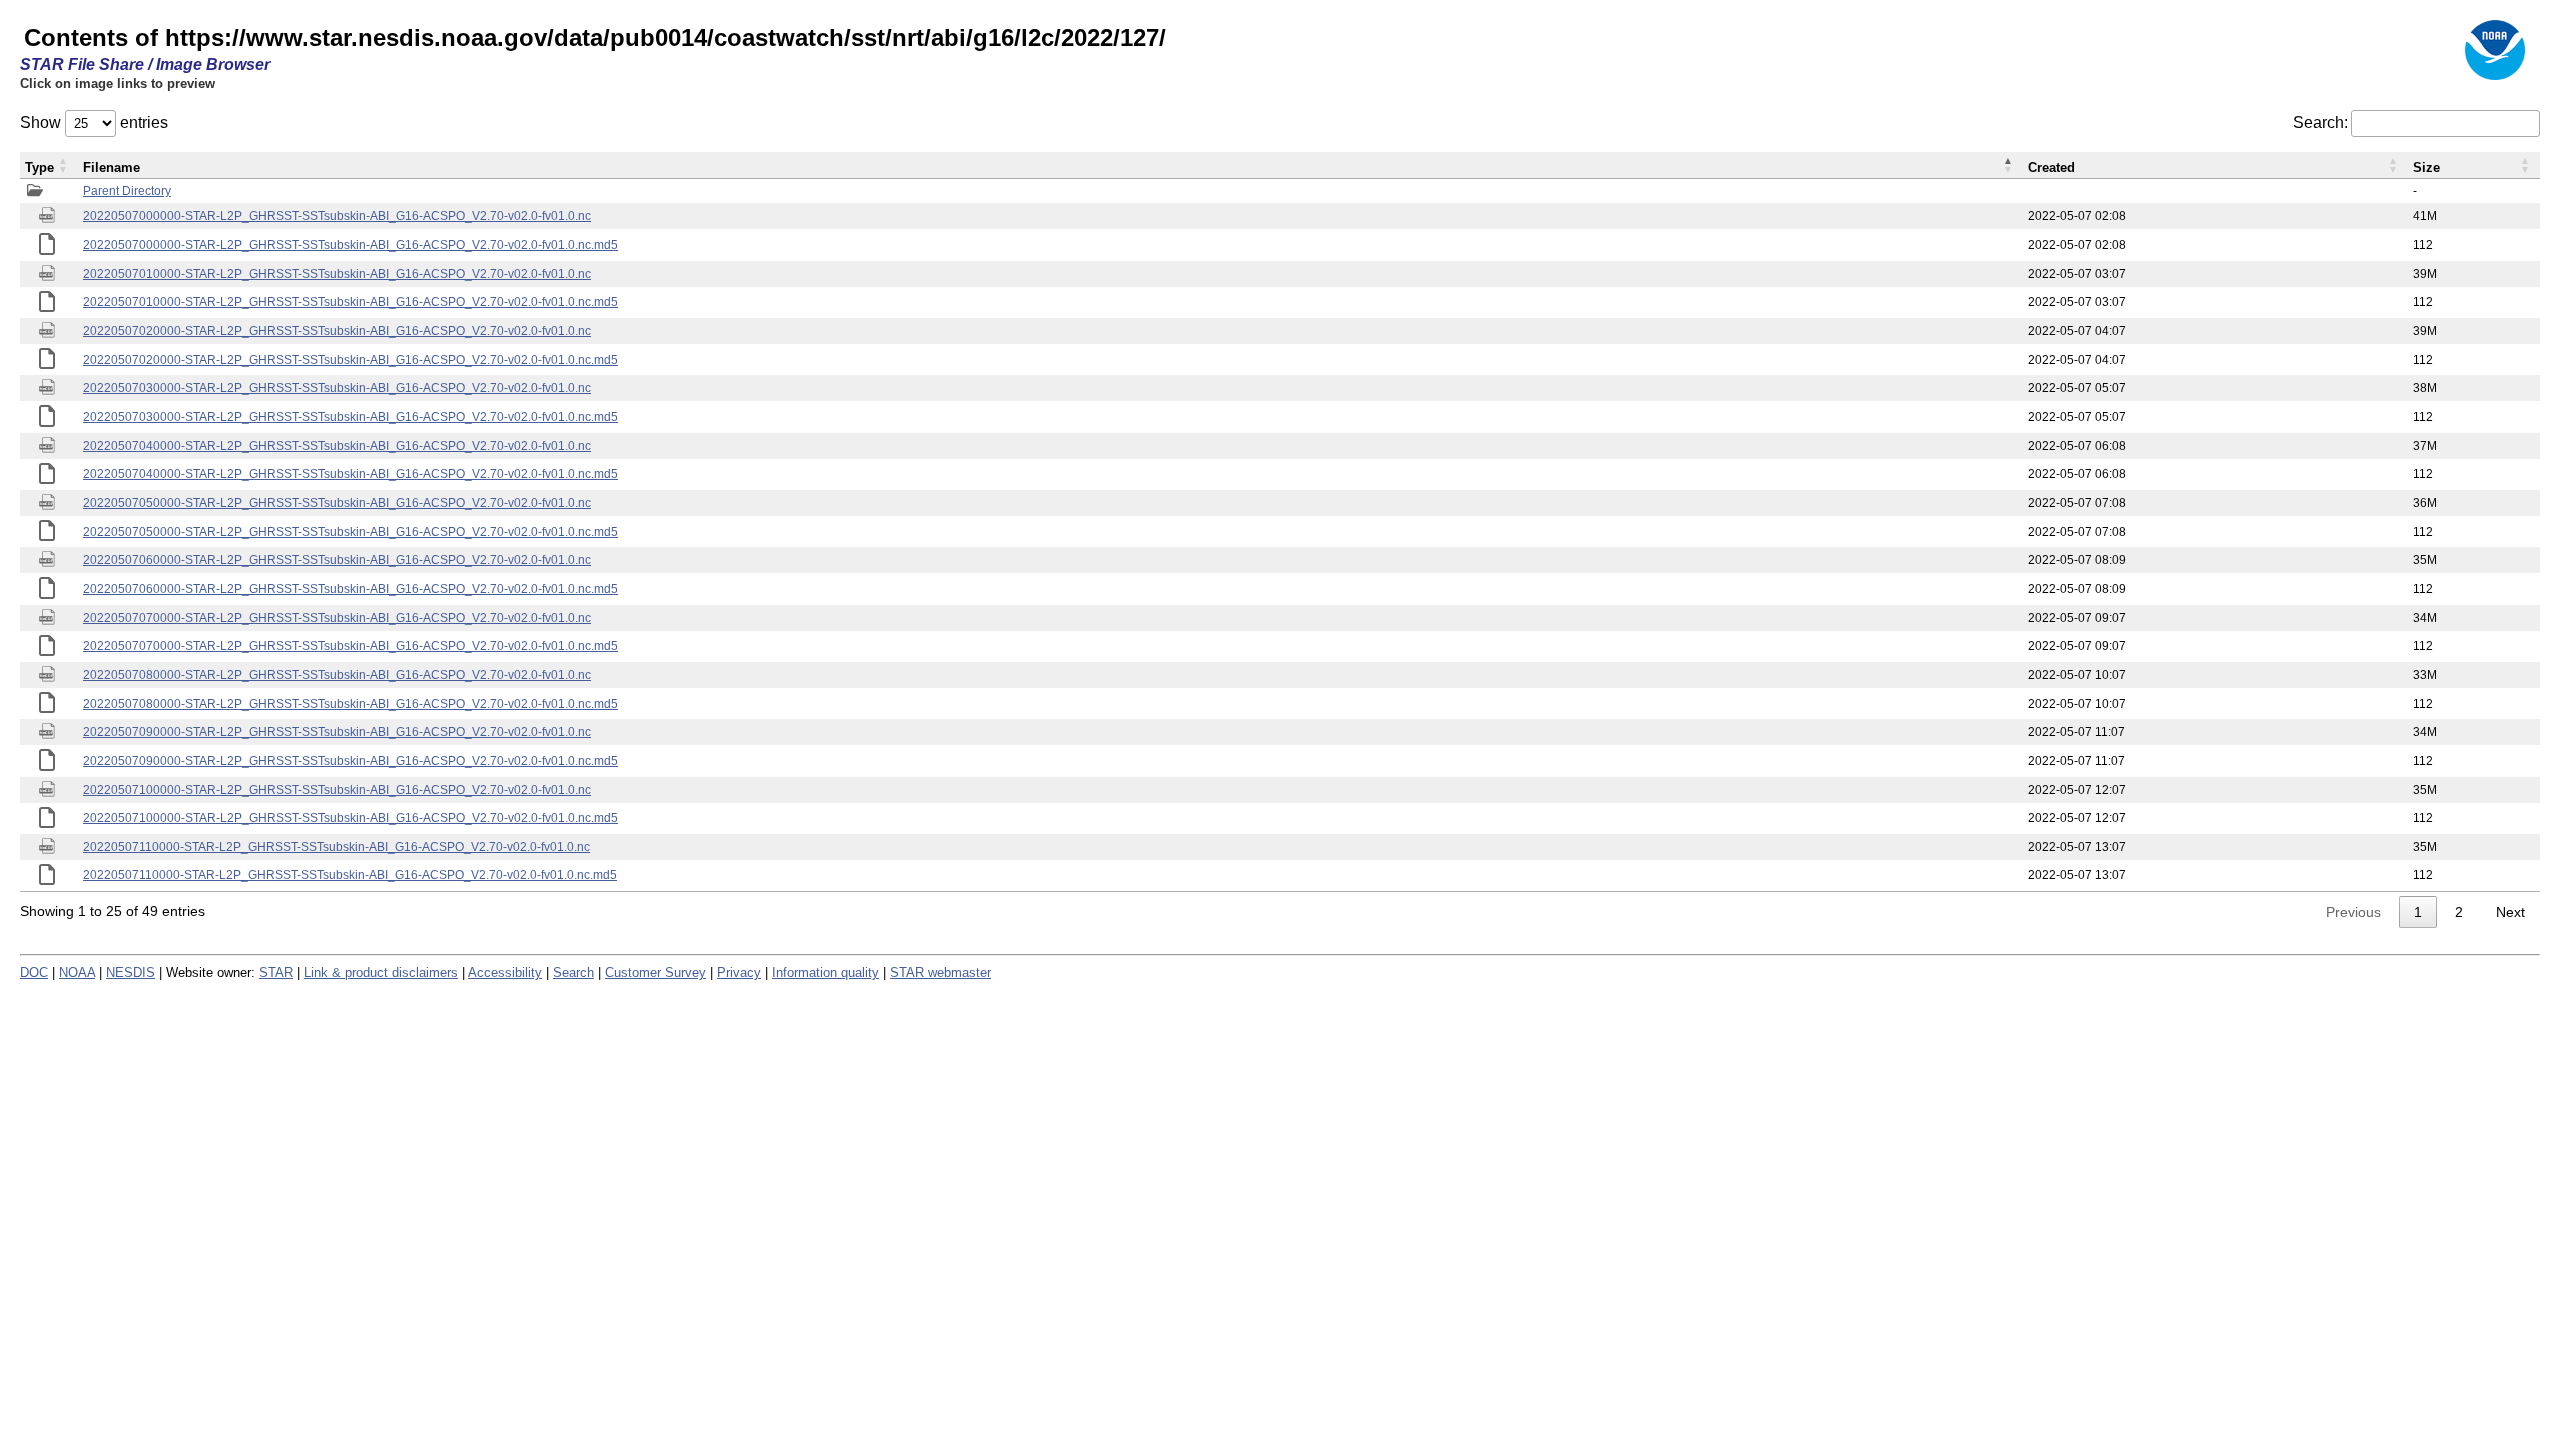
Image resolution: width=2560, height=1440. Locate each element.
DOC (34, 972)
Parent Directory (127, 191)
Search (573, 972)
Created (2051, 167)
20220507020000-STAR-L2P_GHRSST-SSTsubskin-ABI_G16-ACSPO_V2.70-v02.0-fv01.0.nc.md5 (350, 360)
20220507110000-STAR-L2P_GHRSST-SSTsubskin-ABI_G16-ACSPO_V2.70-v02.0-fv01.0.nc (336, 847)
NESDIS (130, 972)
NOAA (77, 972)
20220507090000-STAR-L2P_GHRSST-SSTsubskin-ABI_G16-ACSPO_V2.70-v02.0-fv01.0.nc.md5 (350, 761)
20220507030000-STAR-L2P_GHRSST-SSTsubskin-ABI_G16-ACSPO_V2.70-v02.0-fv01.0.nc (337, 388)
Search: (2320, 122)
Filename (111, 167)
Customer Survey (655, 972)
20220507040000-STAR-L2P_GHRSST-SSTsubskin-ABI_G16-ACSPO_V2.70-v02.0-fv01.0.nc (337, 446)
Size (2426, 167)
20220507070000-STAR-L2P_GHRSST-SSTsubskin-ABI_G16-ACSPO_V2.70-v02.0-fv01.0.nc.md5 (350, 646)
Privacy (739, 972)
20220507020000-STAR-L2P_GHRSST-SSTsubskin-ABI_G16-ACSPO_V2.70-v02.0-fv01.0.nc (337, 331)
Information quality (825, 972)
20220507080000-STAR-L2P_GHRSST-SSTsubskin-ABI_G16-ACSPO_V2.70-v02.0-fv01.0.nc (337, 675)
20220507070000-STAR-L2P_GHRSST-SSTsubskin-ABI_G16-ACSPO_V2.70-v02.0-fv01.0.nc (337, 618)
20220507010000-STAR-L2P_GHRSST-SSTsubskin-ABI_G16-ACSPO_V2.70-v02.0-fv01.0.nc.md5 (350, 302)
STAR (276, 972)
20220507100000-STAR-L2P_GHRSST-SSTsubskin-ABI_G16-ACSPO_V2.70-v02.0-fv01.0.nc (337, 790)
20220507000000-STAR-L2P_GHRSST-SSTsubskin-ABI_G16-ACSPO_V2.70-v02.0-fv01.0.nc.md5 (350, 245)
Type (39, 167)
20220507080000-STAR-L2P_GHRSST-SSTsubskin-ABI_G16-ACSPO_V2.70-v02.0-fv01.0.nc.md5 (350, 704)
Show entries (94, 122)
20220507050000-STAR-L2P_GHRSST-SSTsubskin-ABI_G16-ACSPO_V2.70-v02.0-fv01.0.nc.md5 (350, 532)
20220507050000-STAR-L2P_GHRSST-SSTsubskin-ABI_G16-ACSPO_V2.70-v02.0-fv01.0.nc (337, 503)
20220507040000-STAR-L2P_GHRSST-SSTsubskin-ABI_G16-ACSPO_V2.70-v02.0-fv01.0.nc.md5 (350, 474)
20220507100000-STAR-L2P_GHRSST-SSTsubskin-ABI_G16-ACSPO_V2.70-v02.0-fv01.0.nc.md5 (350, 818)
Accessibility (505, 972)
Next (2510, 912)
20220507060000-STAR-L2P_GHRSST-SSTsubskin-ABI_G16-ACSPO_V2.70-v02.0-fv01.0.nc (337, 560)
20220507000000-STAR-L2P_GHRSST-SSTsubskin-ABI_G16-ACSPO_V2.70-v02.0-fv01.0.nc (337, 216)
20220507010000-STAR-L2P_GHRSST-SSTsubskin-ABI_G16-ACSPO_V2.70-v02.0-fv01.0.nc (337, 274)
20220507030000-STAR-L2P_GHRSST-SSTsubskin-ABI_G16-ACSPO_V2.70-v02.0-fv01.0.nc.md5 (350, 417)
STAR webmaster (940, 972)
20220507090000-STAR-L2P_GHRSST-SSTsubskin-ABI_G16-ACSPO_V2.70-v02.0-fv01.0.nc (337, 732)
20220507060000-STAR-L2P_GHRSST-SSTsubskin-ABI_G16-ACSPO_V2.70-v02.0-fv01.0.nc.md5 (350, 589)
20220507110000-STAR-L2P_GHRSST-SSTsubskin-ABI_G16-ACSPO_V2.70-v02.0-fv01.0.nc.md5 (350, 875)
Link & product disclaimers (381, 972)
